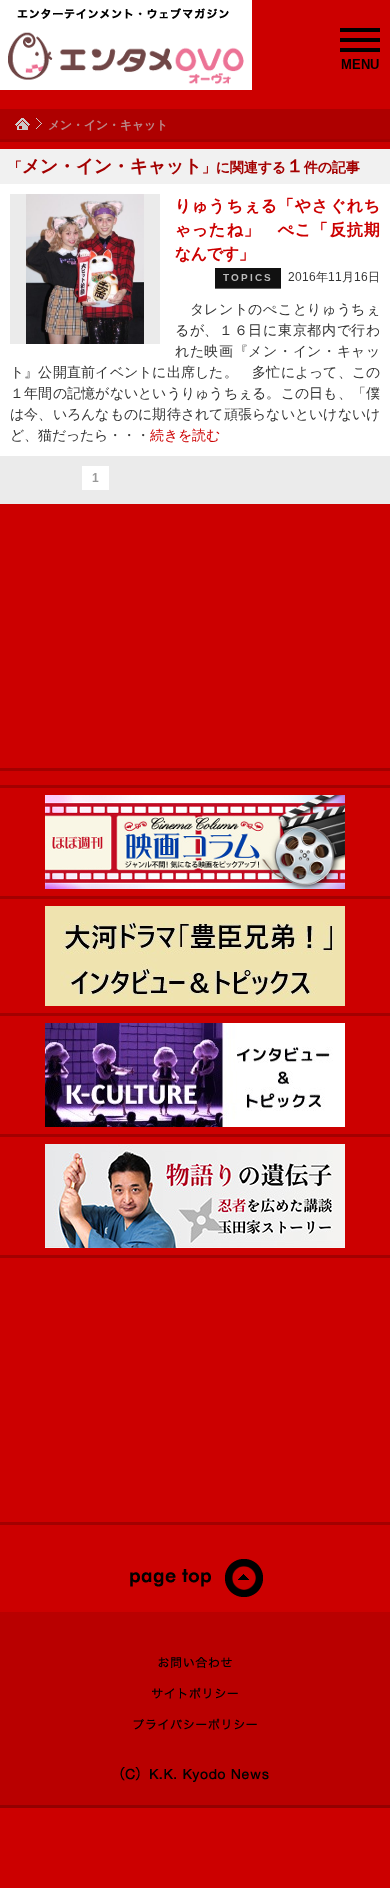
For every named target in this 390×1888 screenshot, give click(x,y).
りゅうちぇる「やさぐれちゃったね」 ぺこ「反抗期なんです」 (277, 229)
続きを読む (185, 435)
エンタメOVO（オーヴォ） (126, 58)
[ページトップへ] (195, 1593)
